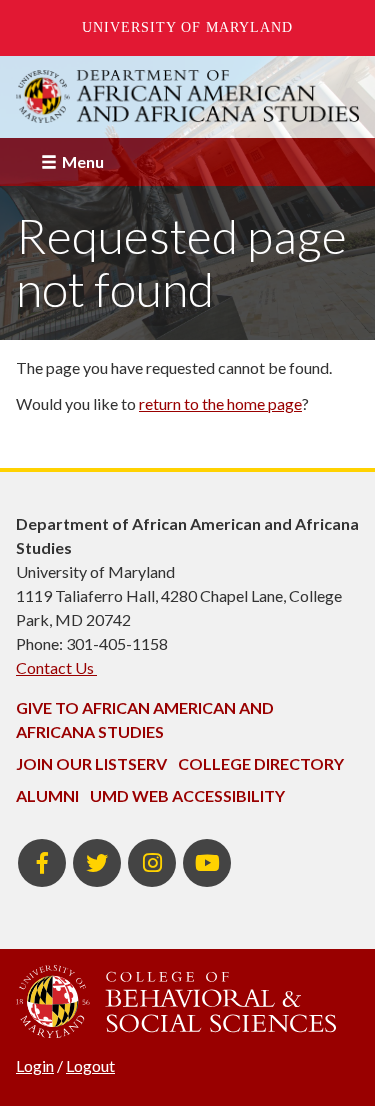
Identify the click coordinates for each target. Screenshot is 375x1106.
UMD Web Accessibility (187, 795)
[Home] (187, 96)
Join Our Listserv (91, 763)
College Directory (261, 763)
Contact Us (56, 667)
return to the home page (220, 403)
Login (35, 1065)
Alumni (47, 795)
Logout (90, 1065)
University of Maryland (187, 27)
